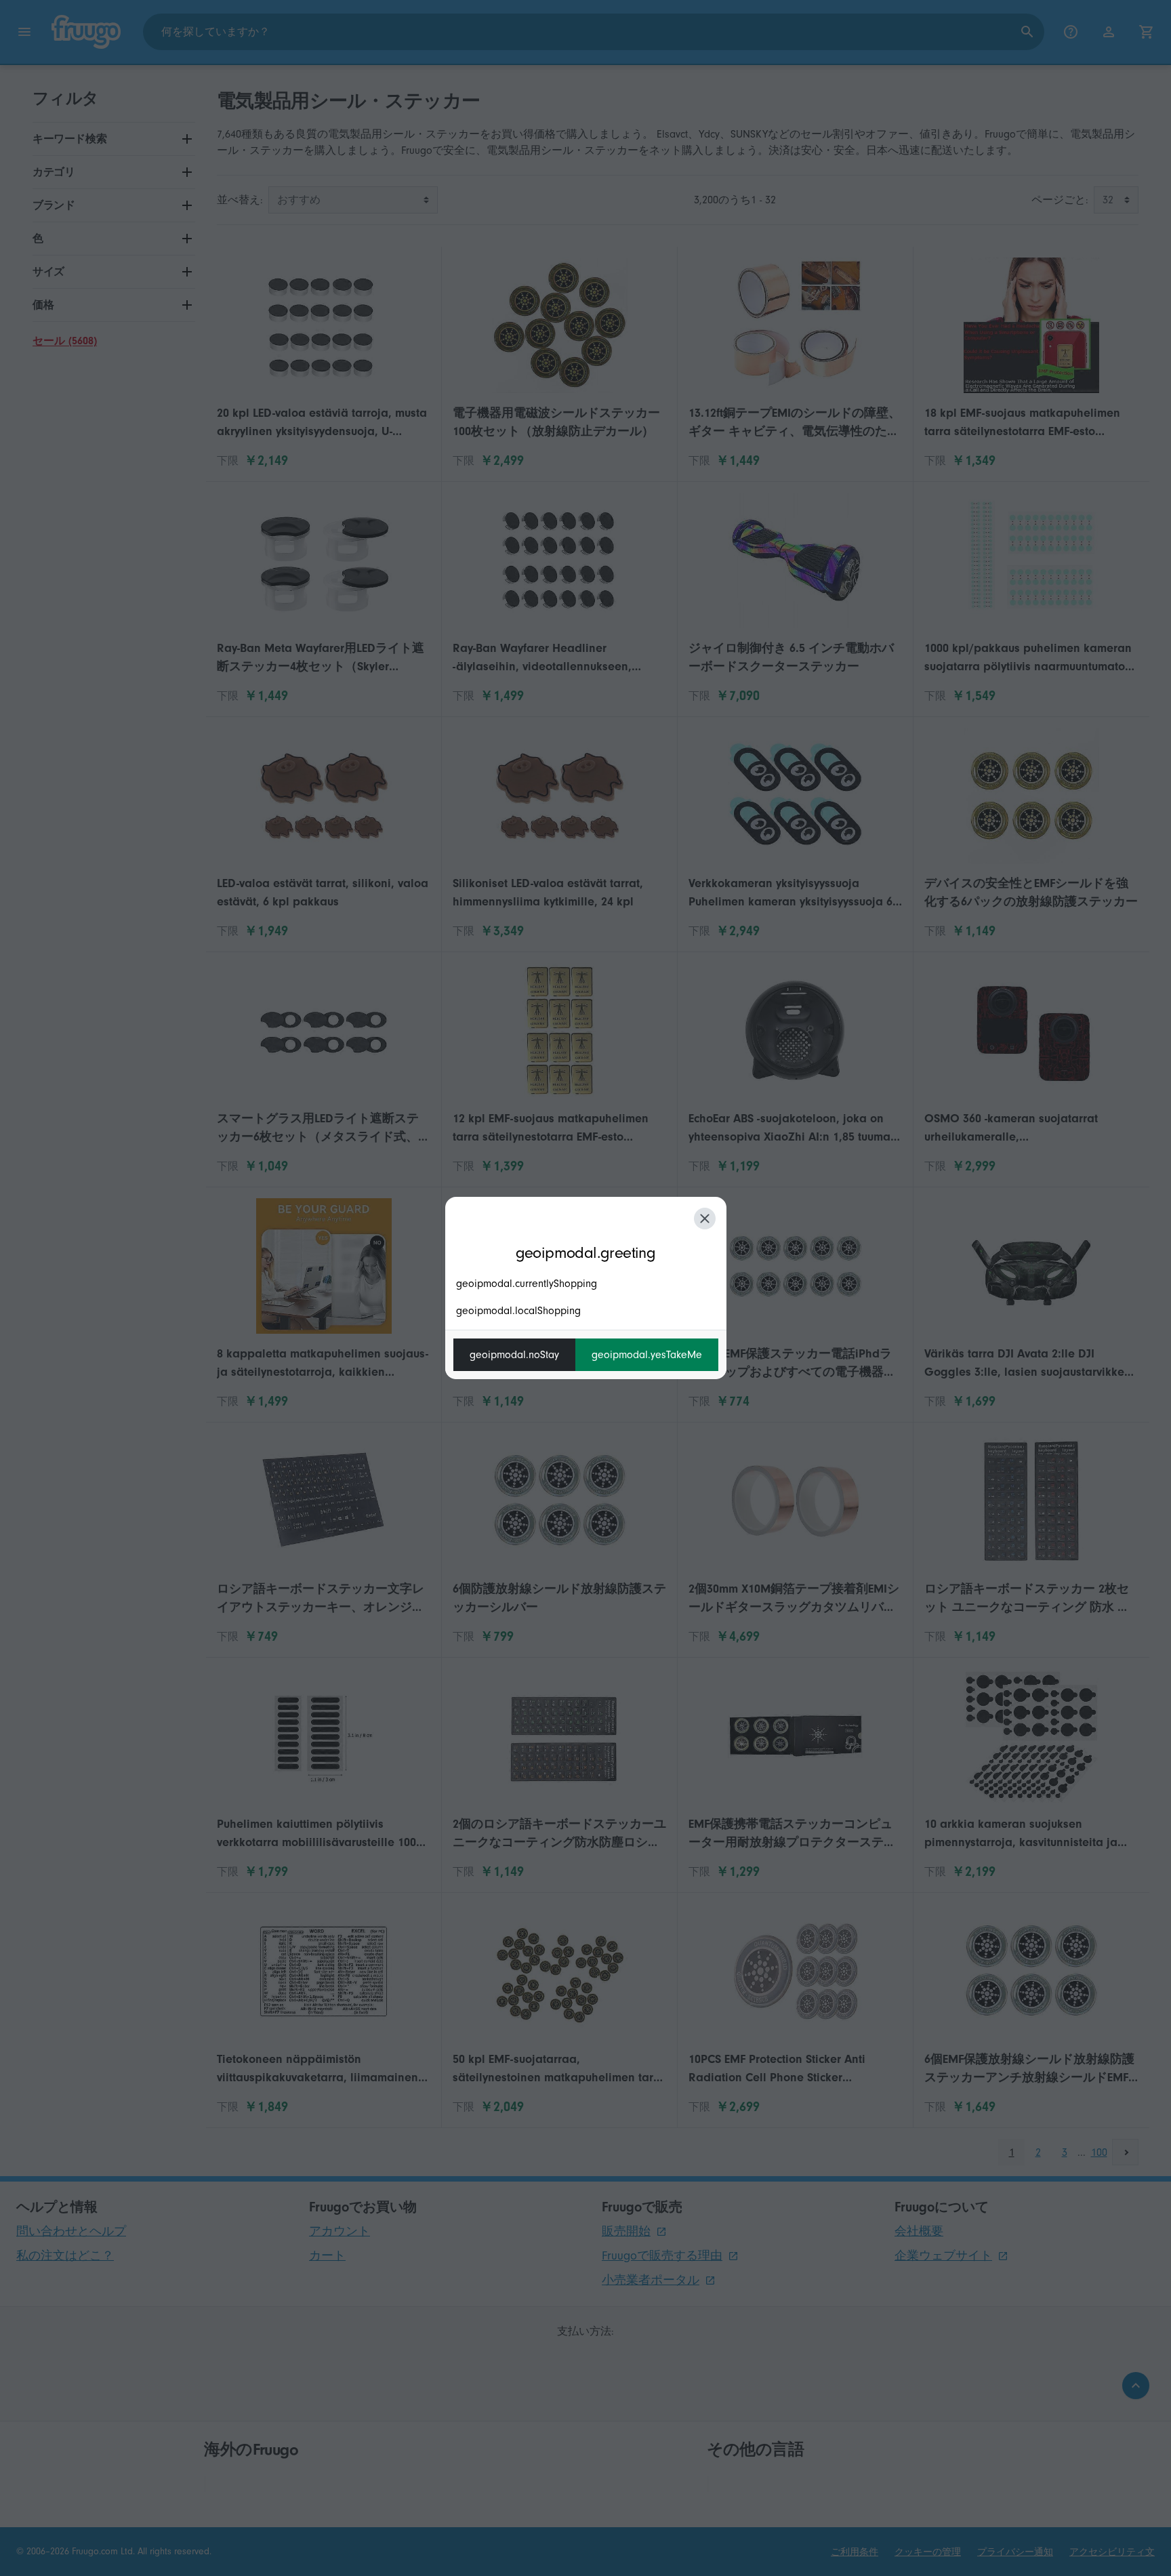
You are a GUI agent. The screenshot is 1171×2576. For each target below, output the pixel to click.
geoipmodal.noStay (514, 1355)
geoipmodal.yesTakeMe (647, 1355)
